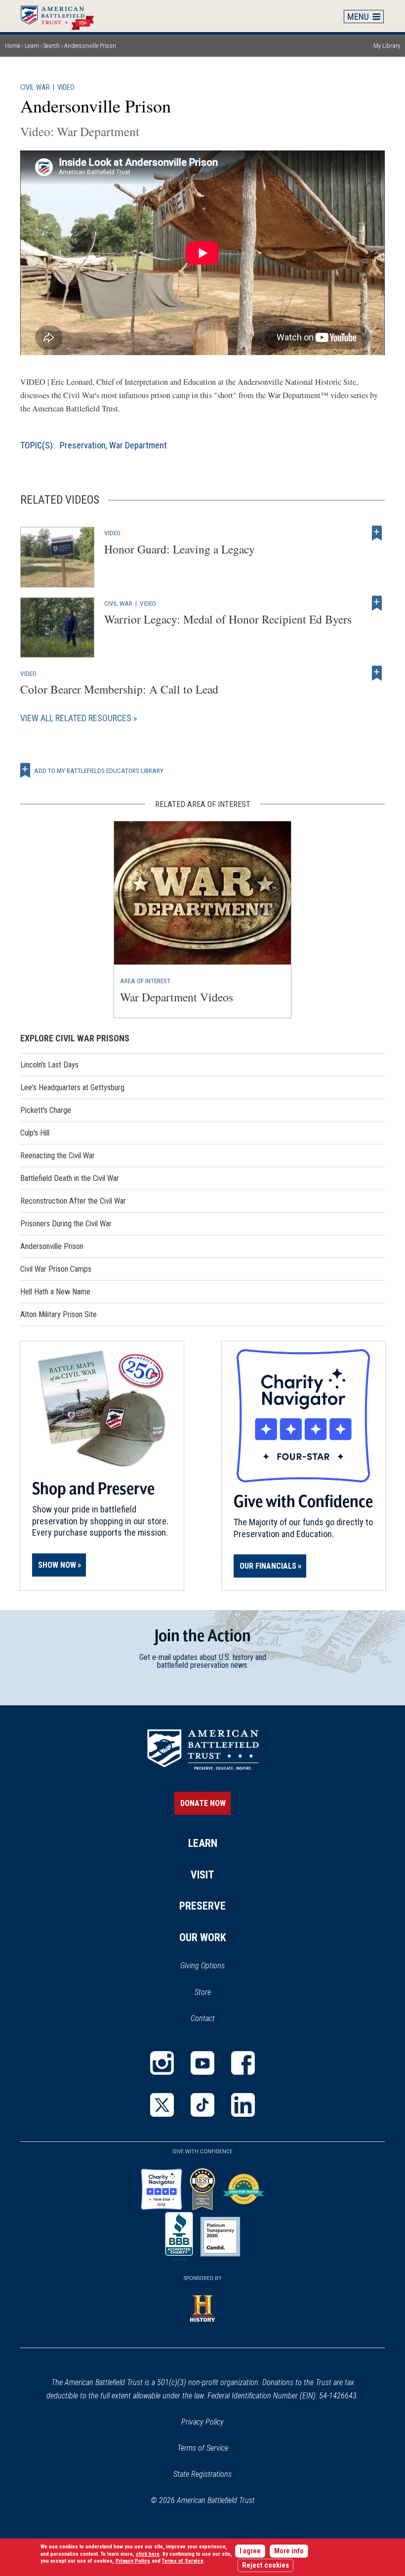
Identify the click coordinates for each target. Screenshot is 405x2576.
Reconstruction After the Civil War (73, 1201)
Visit (202, 1875)
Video (66, 88)
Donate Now (203, 1803)
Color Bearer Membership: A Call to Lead (119, 689)
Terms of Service (203, 2448)
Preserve (202, 1906)
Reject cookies (265, 2565)
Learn (32, 46)
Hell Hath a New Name (55, 1292)
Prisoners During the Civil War (66, 1224)
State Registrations (202, 2474)
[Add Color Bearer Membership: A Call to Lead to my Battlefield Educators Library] (377, 673)
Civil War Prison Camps (56, 1269)
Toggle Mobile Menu (364, 16)
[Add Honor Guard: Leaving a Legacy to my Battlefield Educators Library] (377, 533)
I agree (250, 2551)
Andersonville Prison (52, 1246)
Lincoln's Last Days (49, 1065)
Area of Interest (145, 981)
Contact (203, 2018)
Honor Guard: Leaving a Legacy (180, 549)
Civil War (35, 88)
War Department (138, 445)
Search (52, 46)
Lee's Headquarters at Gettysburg (72, 1087)
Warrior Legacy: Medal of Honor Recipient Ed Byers (228, 619)
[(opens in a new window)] (162, 2063)
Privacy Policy (202, 2422)
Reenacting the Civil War (58, 1156)
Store (216, 1993)
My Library (387, 46)
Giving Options (202, 1966)
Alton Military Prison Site (59, 1314)
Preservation (83, 445)
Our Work (203, 1937)
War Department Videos (177, 997)
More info (289, 2551)
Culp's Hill (35, 1133)
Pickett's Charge (46, 1110)
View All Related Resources (76, 718)
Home (62, 16)
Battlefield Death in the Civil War (70, 1178)
